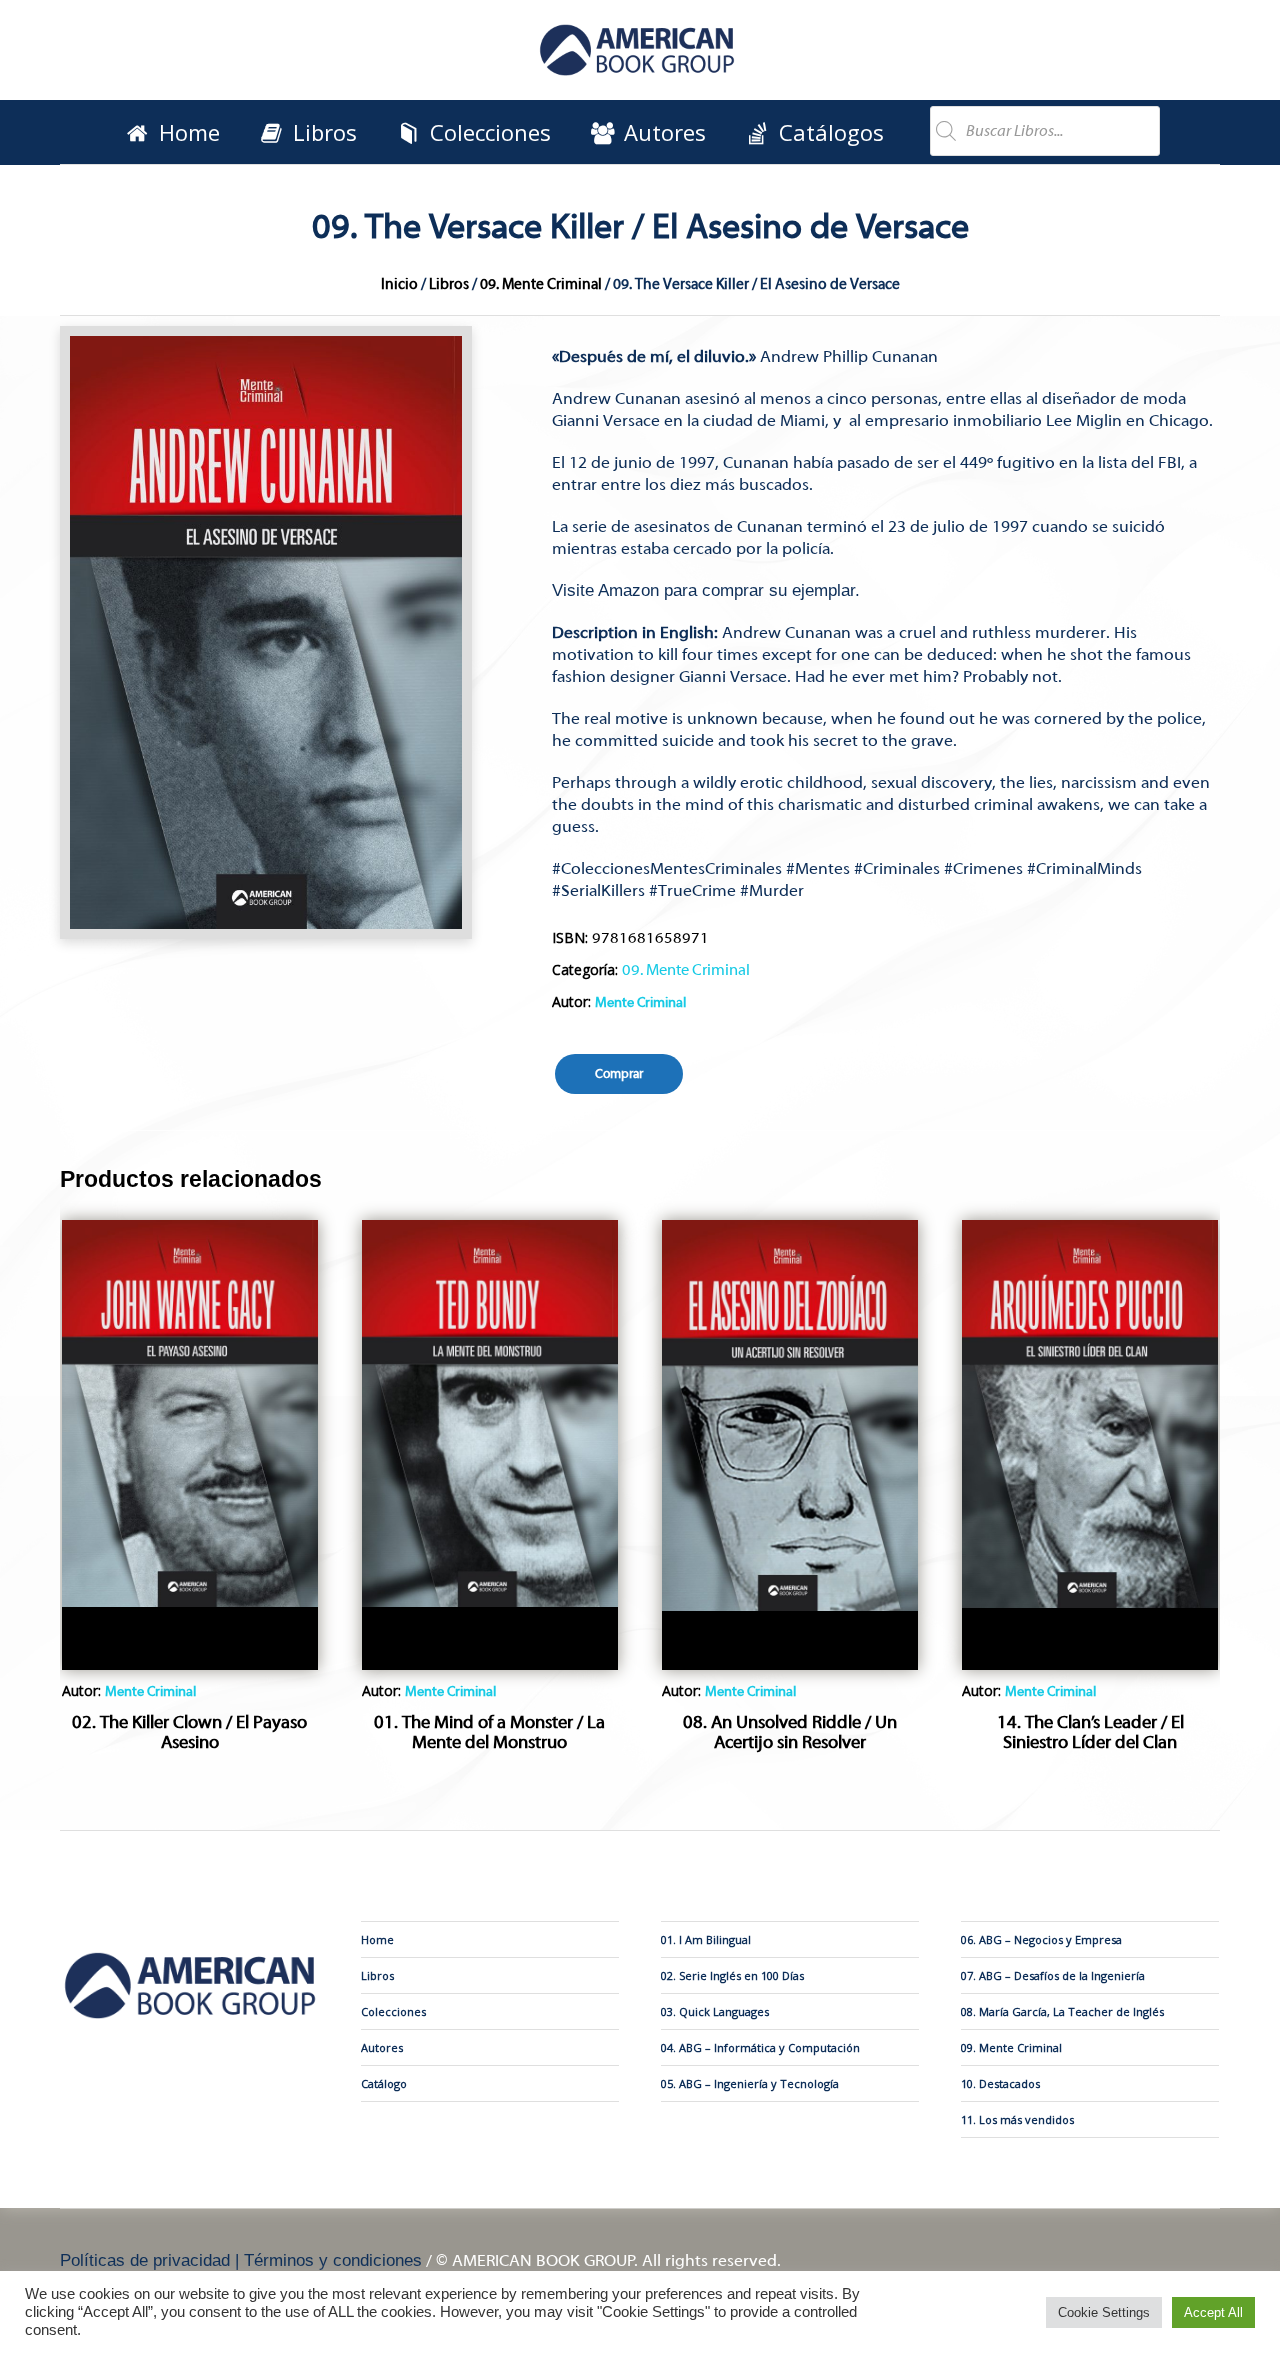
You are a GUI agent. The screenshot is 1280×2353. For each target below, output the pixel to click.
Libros (449, 284)
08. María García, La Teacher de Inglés (1062, 2011)
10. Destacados (1000, 2083)
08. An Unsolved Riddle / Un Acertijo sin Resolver (790, 1732)
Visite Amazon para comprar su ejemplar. (706, 590)
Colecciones (393, 2011)
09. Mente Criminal (541, 284)
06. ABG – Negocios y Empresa (1041, 1939)
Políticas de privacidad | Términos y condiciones (241, 2260)
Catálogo (384, 2083)
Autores (382, 2047)
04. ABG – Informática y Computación (760, 2047)
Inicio (399, 284)
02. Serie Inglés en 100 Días (732, 1975)
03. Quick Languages (715, 2011)
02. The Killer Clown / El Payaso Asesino (189, 1732)
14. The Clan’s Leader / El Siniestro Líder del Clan (1090, 1732)
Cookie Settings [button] (1104, 2312)
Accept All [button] (1213, 2312)
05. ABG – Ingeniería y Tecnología (750, 2083)
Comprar (619, 1073)
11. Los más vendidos (1017, 2119)
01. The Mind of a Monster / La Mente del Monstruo (489, 1732)
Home (377, 1939)
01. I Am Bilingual (706, 1939)
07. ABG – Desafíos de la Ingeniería (1053, 1975)
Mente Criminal (640, 1003)
